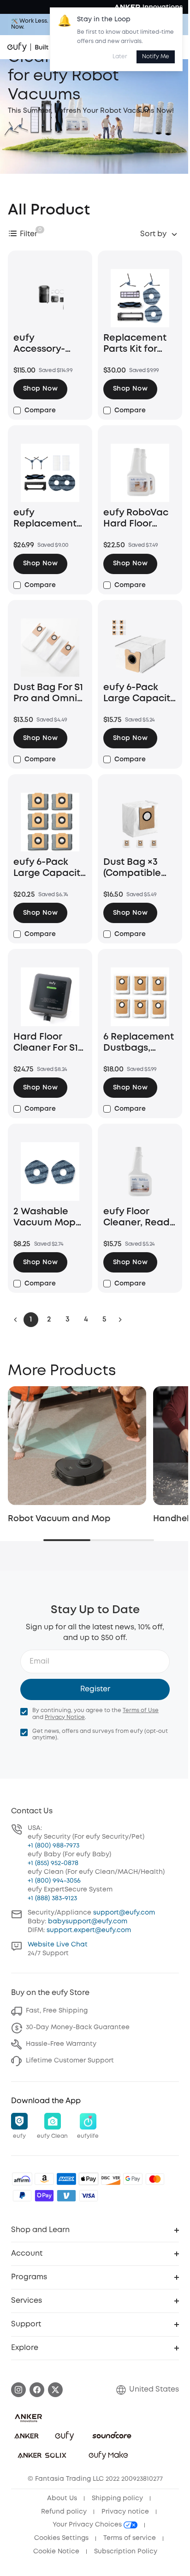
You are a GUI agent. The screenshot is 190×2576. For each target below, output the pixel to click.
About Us (62, 2498)
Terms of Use (141, 1710)
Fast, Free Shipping (57, 2011)
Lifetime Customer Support (70, 2061)
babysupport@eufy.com (88, 1921)
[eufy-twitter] (55, 2390)
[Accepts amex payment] (66, 2179)
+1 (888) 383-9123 (52, 1898)
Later (120, 57)
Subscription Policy (126, 2552)
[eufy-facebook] (37, 2390)
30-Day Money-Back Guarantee (78, 2027)
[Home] (45, 47)
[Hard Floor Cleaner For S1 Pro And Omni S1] (50, 997)
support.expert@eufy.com (89, 1930)
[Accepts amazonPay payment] (44, 2179)
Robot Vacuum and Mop (59, 1519)
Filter (29, 234)
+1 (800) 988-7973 (53, 1846)
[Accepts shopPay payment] (44, 2196)
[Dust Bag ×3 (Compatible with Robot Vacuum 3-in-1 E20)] (140, 822)
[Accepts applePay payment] (89, 2179)
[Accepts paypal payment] (22, 2196)
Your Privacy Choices (88, 2525)
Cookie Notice (56, 2552)
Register (95, 1689)
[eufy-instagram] (18, 2390)
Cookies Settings (61, 2538)
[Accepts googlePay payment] (133, 2179)
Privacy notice (125, 2512)
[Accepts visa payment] (89, 2196)
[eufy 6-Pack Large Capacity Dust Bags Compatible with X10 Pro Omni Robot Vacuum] (50, 822)
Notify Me (156, 57)
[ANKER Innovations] (148, 7)
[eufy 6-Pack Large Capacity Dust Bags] (140, 648)
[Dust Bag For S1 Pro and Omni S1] (50, 648)
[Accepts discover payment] (111, 2179)
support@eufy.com (124, 1913)
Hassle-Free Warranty (61, 2044)
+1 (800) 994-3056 (54, 1881)
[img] (22, 2179)
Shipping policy (117, 2498)
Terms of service (130, 2538)
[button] (40, 389)
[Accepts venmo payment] (66, 2196)
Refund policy (64, 2512)
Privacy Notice (65, 1717)
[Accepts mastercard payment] (155, 2179)
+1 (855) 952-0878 (53, 1863)
